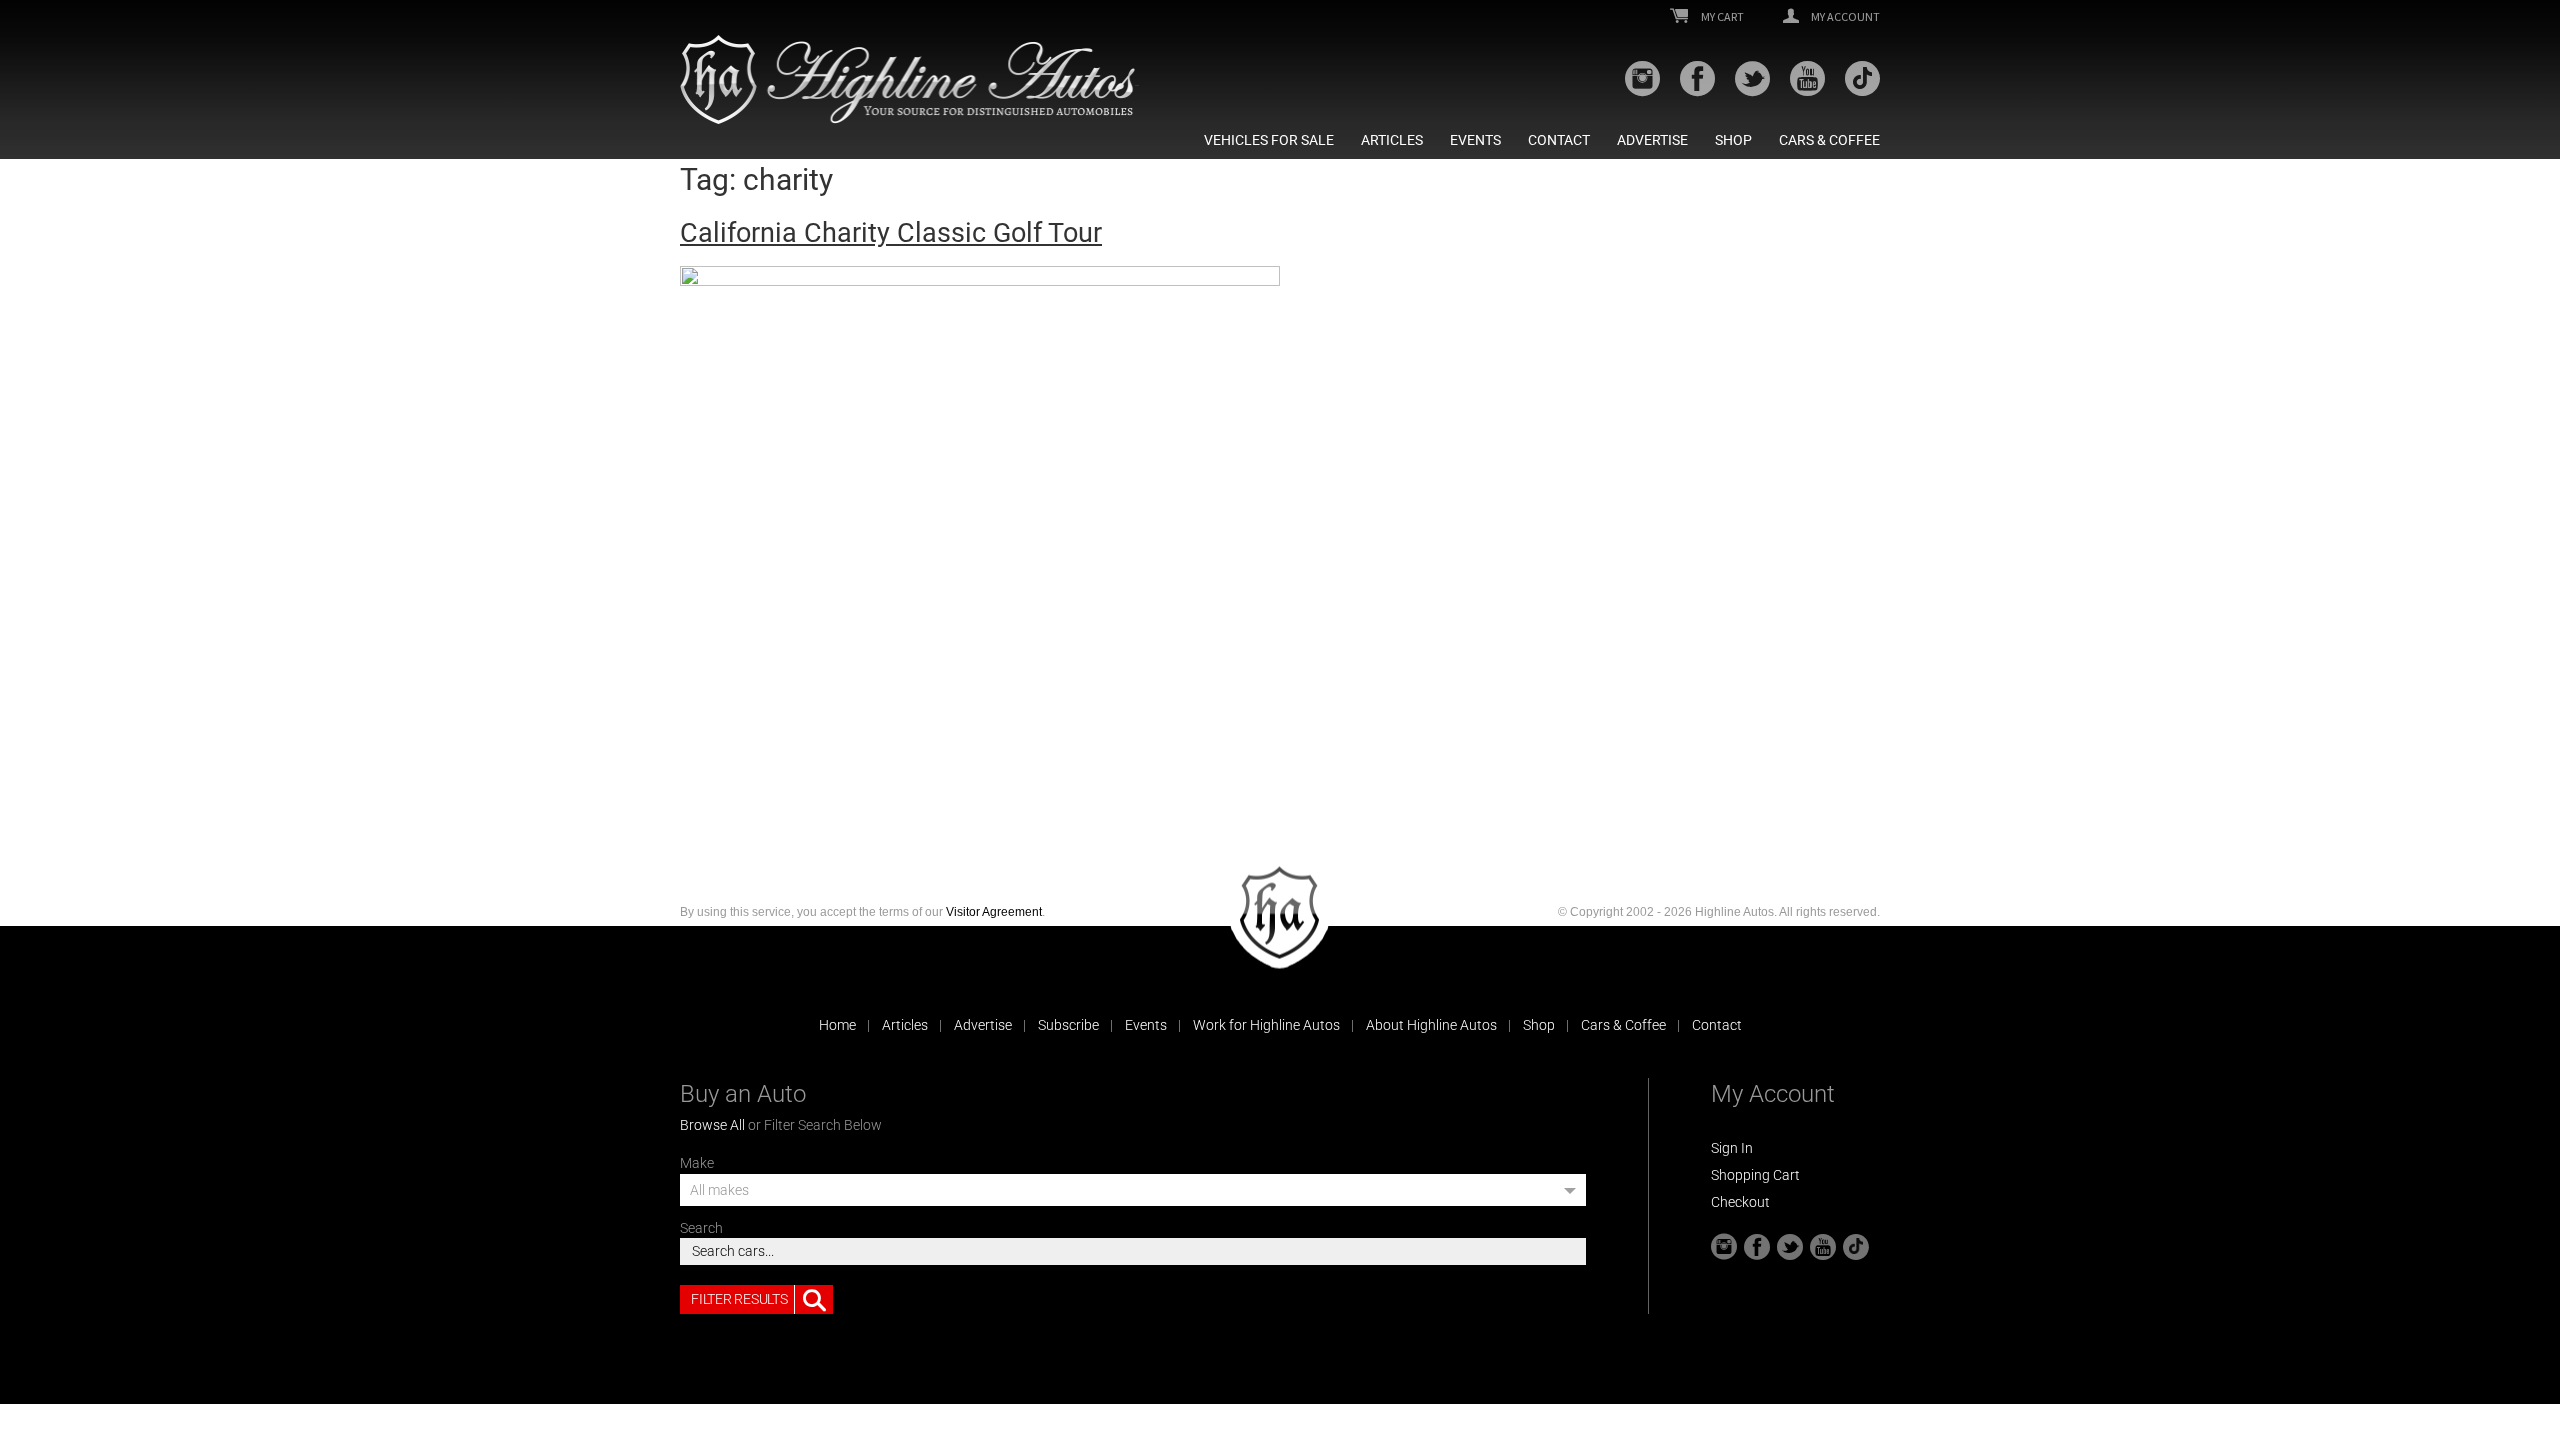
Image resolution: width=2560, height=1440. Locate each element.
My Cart (1721, 17)
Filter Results (739, 1299)
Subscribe (1068, 1025)
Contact (1559, 140)
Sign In (1732, 1148)
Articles (1392, 140)
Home (837, 1025)
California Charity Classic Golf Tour (891, 233)
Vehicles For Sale (1269, 140)
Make (697, 1163)
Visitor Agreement (994, 912)
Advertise (1652, 140)
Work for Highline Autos (1266, 1025)
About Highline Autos (1431, 1025)
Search (701, 1228)
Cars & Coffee (1829, 140)
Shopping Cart (1755, 1175)
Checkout (1740, 1202)
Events (1475, 140)
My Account (1844, 17)
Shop (1733, 140)
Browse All (712, 1125)
